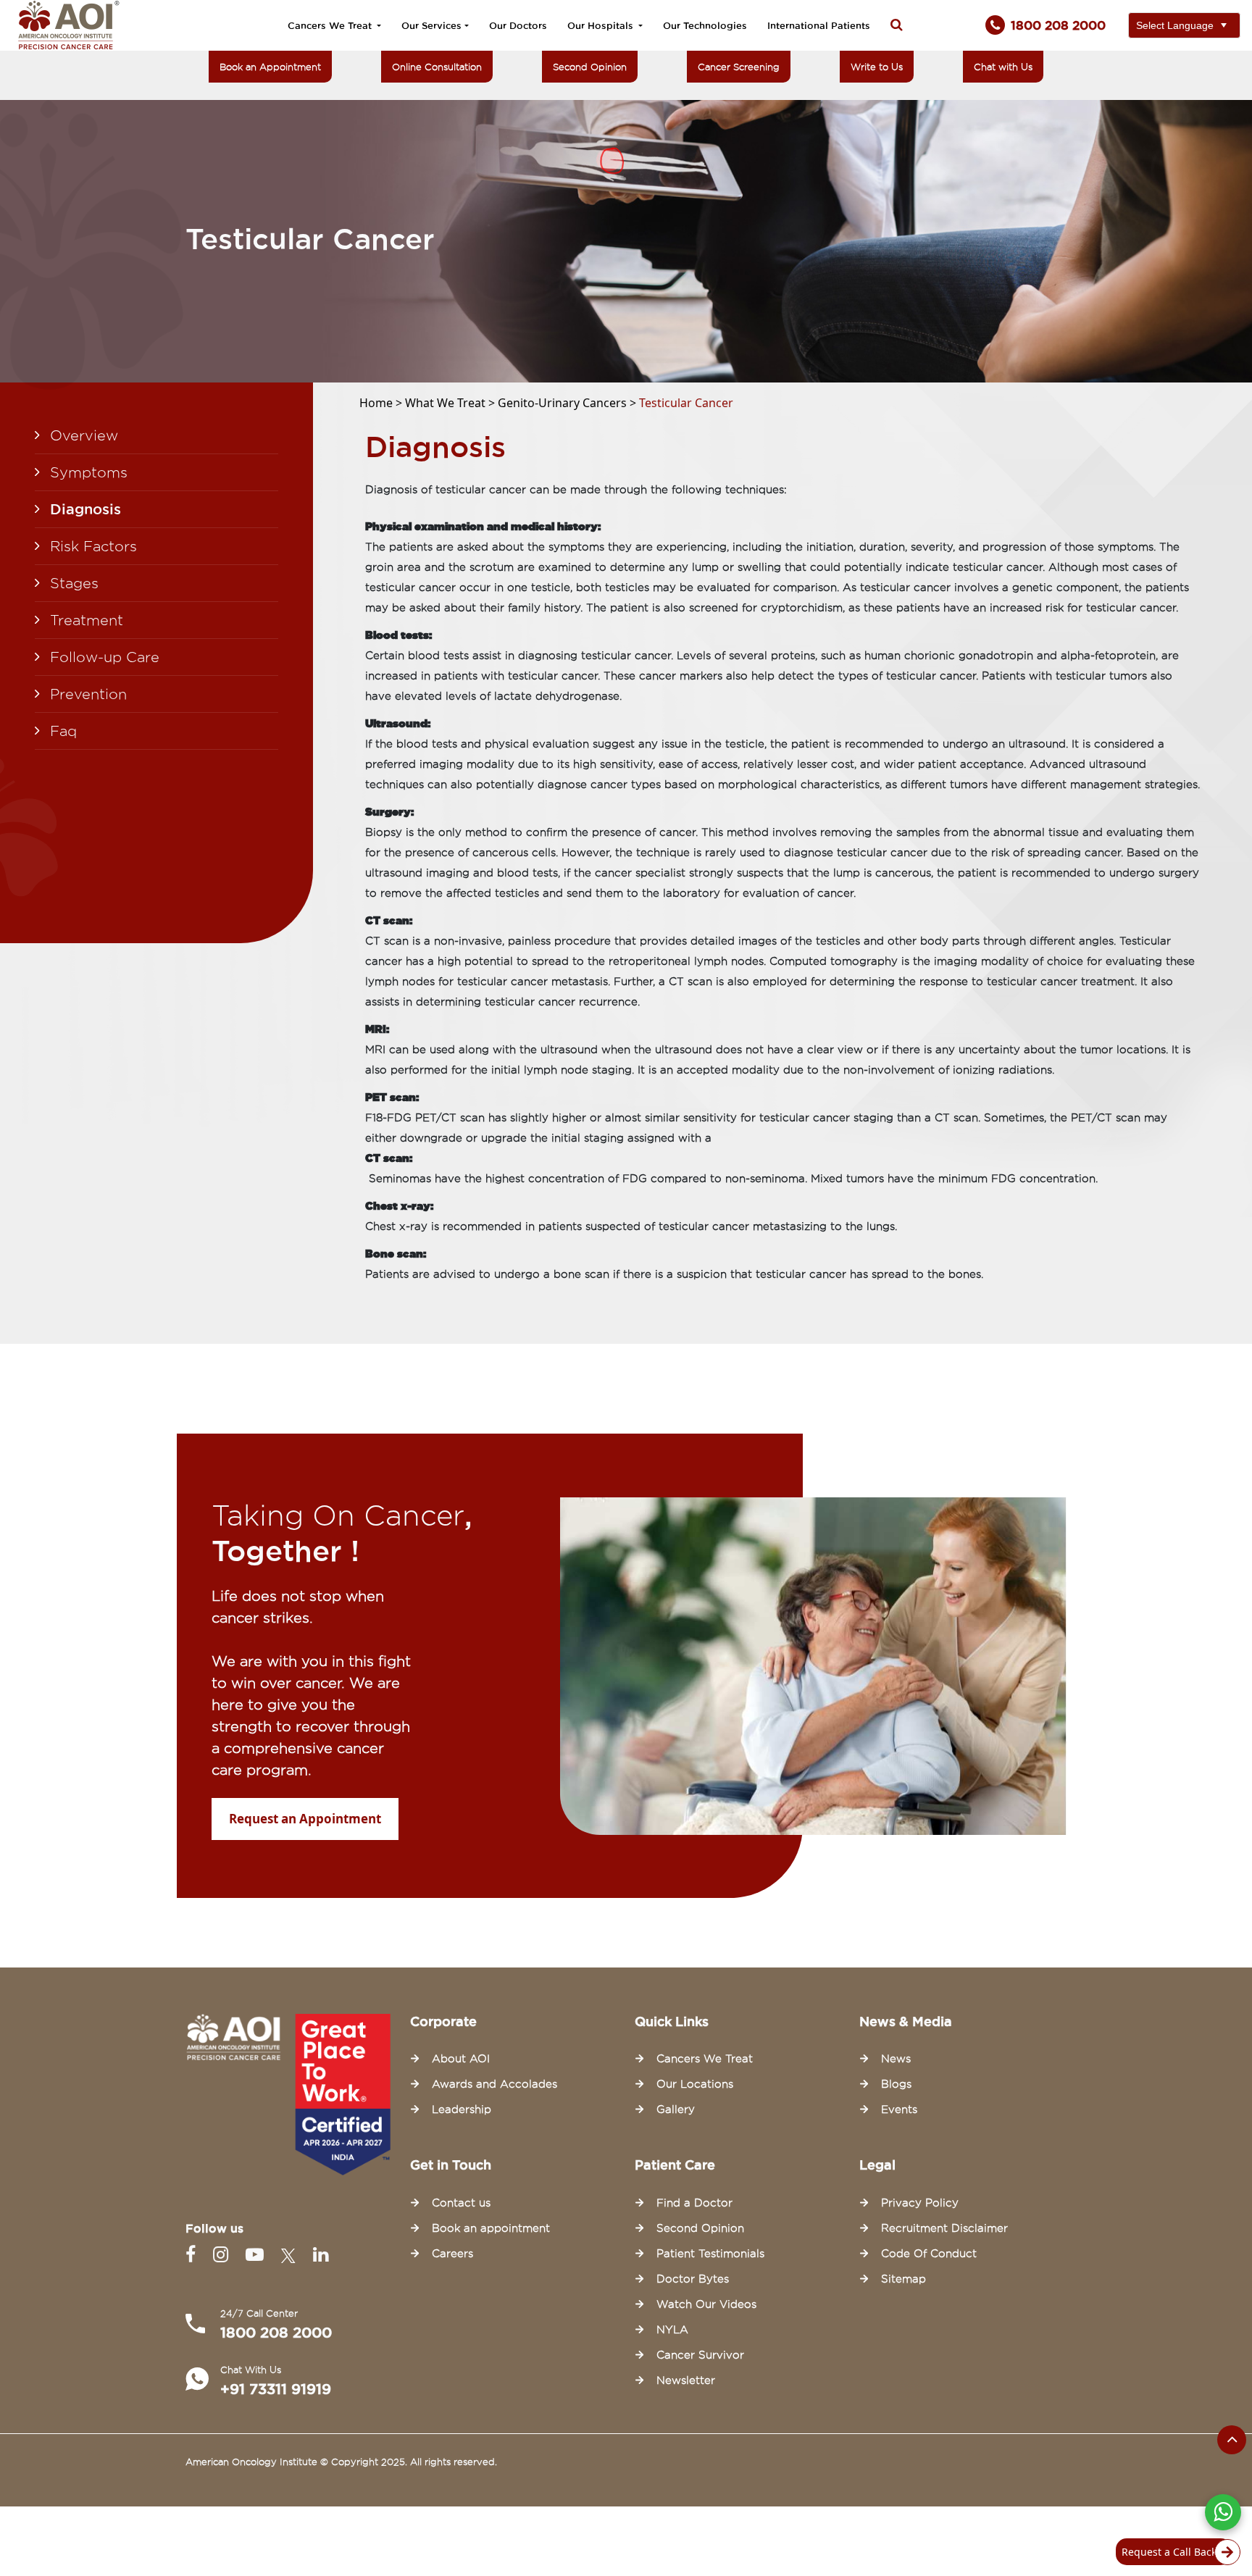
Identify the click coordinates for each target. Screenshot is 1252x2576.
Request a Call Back (1169, 2552)
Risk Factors (93, 546)
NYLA (672, 2330)
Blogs (896, 2084)
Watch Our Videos (706, 2304)
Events (899, 2109)
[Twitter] (291, 2255)
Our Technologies (705, 25)
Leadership (462, 2109)
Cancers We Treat (331, 25)
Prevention (88, 694)
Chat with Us (1003, 67)
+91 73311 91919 (276, 2389)
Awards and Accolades (494, 2084)
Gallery (676, 2109)
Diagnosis (85, 509)
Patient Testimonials (710, 2254)
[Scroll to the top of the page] (1232, 2440)
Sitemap (903, 2279)
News (896, 2059)
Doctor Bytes (693, 2279)
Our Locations (695, 2084)
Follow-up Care (105, 657)
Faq (63, 731)
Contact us (461, 2203)
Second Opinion (590, 67)
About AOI (461, 2059)
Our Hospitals (602, 25)
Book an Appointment (270, 67)
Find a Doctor (694, 2203)
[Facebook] (193, 2255)
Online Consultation (437, 67)
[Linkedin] (321, 2255)
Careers (452, 2254)
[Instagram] (224, 2255)
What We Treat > (451, 403)
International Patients (819, 25)
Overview (84, 435)
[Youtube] (258, 2255)
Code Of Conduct (929, 2254)
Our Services (431, 25)
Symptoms (89, 472)
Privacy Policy (920, 2203)
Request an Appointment (305, 1819)
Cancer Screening (739, 67)
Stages (74, 583)
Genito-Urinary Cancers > (568, 403)
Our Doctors (518, 25)
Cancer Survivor (700, 2355)
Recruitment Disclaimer (944, 2228)
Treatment (87, 620)
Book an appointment (491, 2228)
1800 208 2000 (276, 2333)
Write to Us (877, 67)
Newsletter (686, 2380)
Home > (382, 403)
